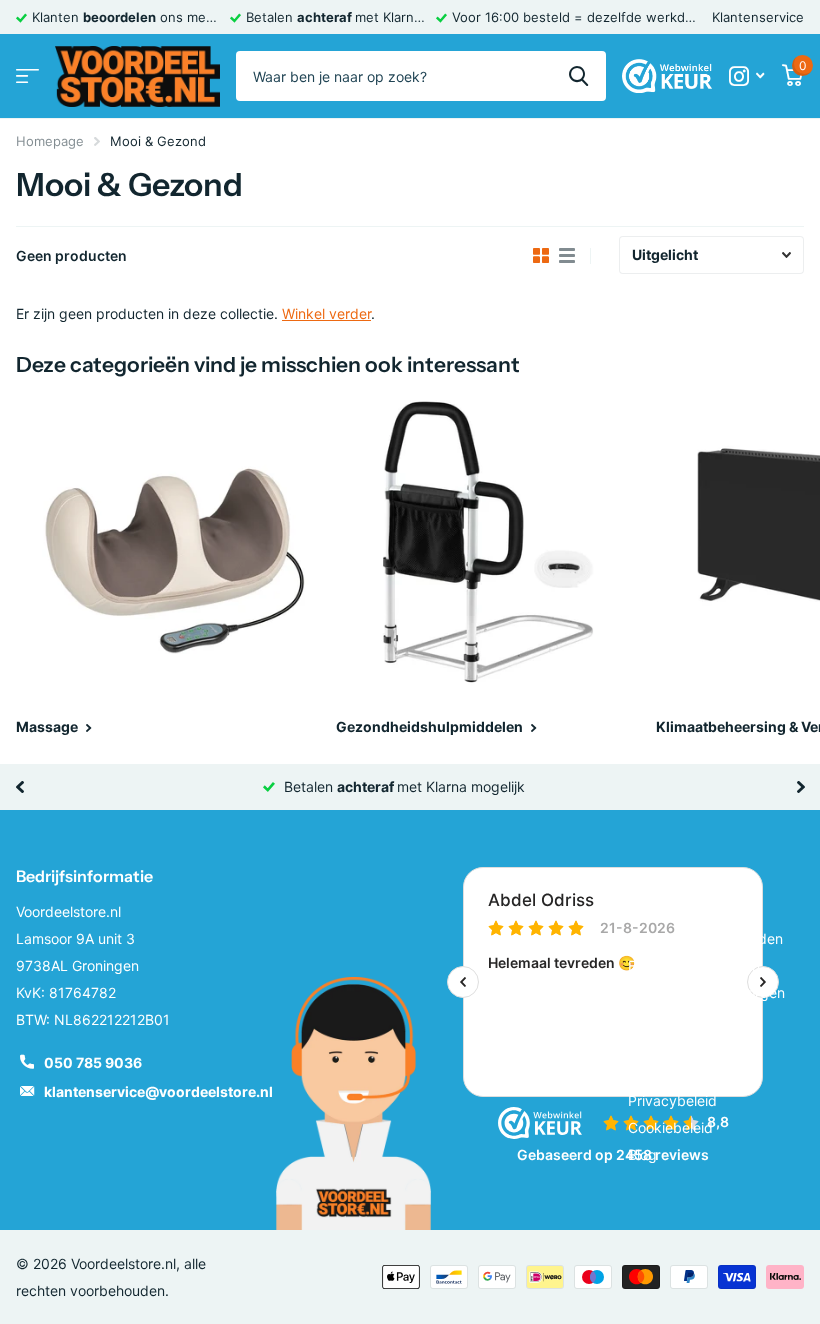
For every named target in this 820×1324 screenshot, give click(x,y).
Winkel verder (326, 313)
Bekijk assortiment (27, 76)
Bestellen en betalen (694, 965)
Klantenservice (758, 17)
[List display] (567, 256)
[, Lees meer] (746, 76)
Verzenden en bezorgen (706, 992)
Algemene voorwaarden (705, 938)
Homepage (50, 141)
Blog (642, 1154)
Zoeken (578, 76)
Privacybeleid (672, 1100)
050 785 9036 (93, 1062)
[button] (19, 787)
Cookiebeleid (670, 1127)
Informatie (668, 876)
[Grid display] (541, 256)
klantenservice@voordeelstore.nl (158, 1091)
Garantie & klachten (692, 1019)
